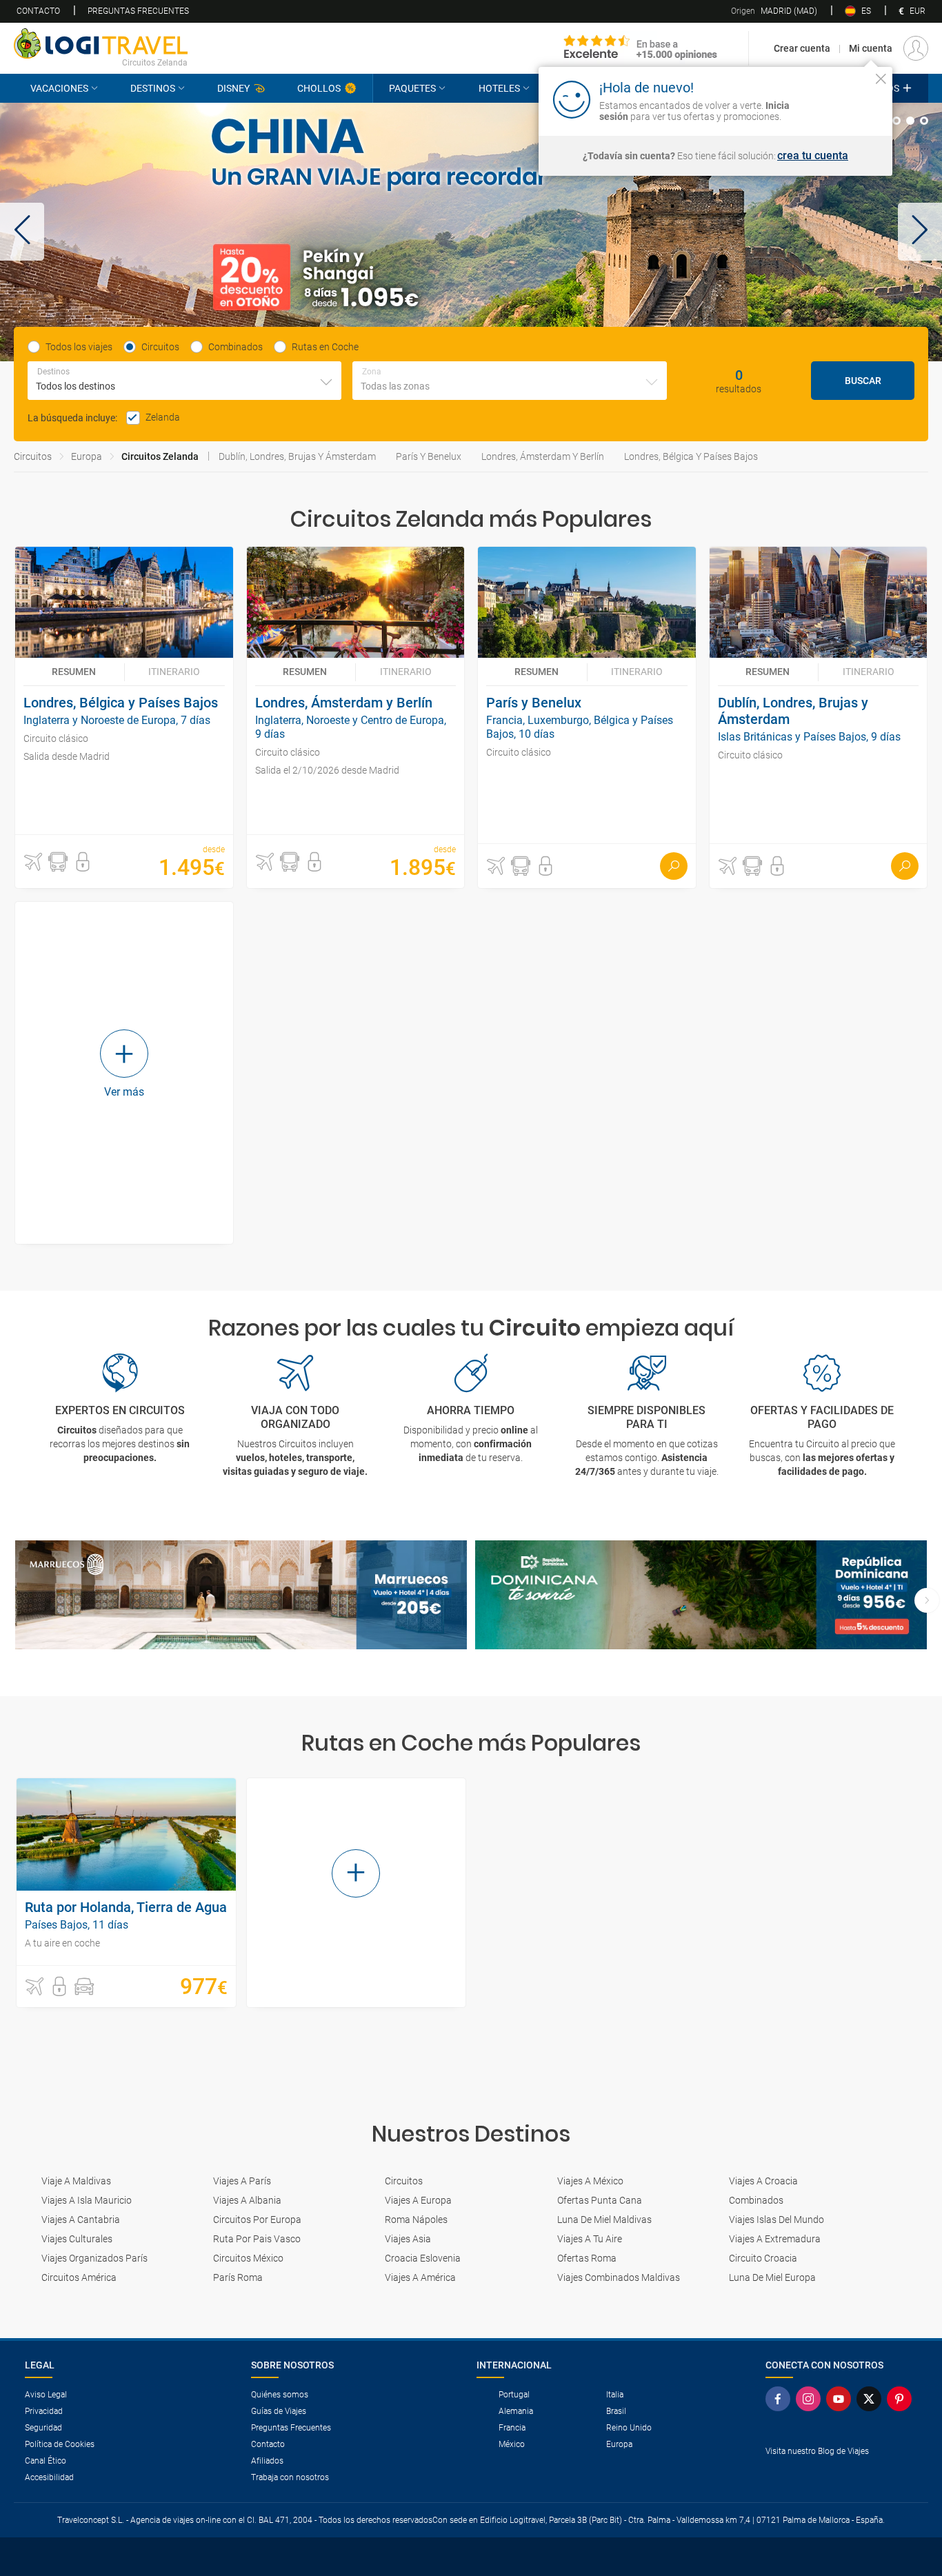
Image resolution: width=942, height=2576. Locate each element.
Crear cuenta (802, 48)
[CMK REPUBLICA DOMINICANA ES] (701, 1595)
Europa (87, 456)
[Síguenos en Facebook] (781, 2399)
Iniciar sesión (838, 99)
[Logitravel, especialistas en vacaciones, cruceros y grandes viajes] (101, 43)
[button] (22, 232)
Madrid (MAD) (774, 11)
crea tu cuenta (813, 156)
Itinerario (174, 672)
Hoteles (499, 88)
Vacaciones (59, 88)
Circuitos (33, 456)
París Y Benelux (429, 456)
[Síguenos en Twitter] (872, 2399)
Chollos (319, 88)
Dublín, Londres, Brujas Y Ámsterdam (297, 456)
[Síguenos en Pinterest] (902, 2399)
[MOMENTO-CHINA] (471, 232)
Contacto (38, 11)
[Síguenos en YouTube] (841, 2399)
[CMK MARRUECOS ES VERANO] (241, 1595)
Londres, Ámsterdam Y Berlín (543, 456)
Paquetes (412, 88)
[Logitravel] (641, 48)
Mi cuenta (871, 48)
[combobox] (184, 381)
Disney (233, 88)
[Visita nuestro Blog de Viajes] (841, 2474)
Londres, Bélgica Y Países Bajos (691, 456)
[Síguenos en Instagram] (811, 2399)
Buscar (863, 381)
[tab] (896, 121)
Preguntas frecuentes (138, 11)
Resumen (74, 672)
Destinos (153, 88)
